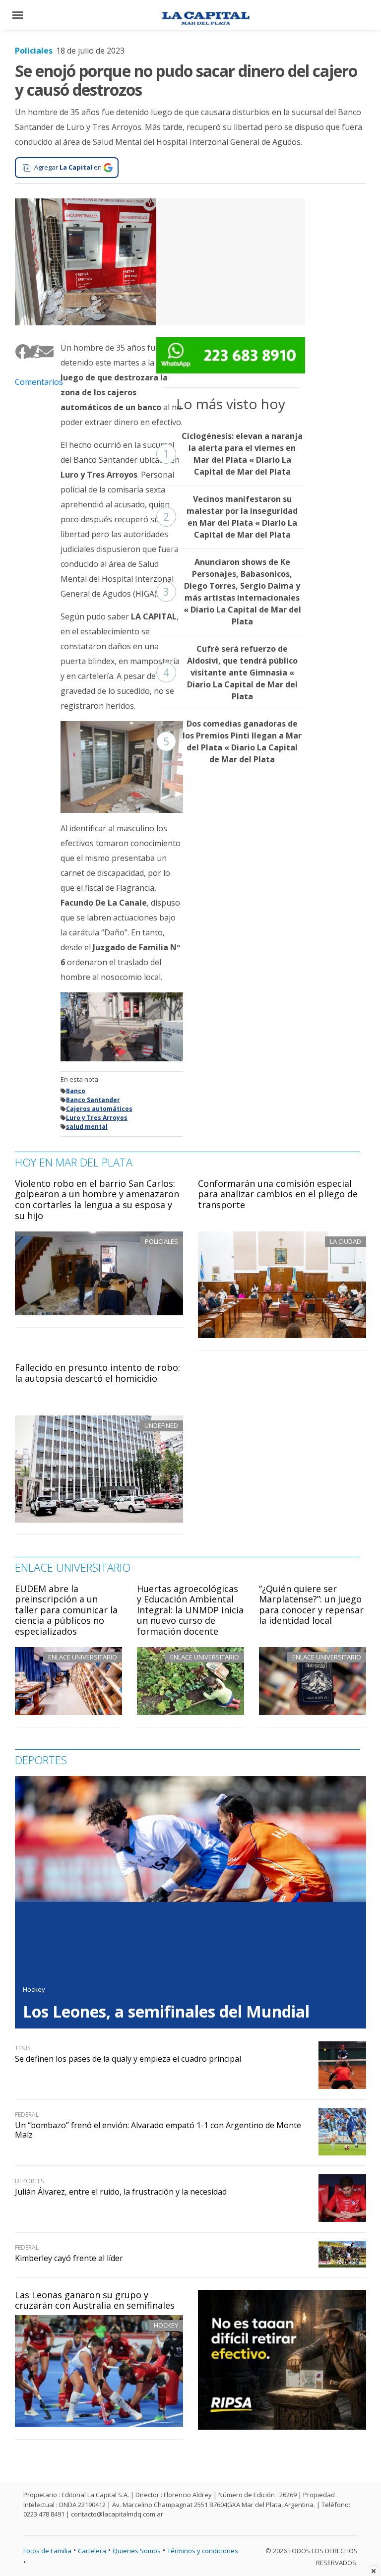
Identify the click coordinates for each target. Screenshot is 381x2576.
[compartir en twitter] (27, 352)
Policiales (34, 51)
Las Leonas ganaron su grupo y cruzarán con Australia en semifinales (95, 2300)
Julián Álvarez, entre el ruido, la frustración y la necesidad (121, 2192)
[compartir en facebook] (19, 352)
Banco (76, 1091)
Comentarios (30, 382)
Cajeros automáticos (99, 1109)
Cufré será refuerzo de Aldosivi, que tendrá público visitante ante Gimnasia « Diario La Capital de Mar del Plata (230, 673)
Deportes (29, 2181)
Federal (27, 2115)
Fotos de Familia (47, 2551)
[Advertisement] (231, 260)
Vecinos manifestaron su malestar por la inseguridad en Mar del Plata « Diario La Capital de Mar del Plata (230, 517)
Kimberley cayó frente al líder (69, 2258)
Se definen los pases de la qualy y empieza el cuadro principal (128, 2059)
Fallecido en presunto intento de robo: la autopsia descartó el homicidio (97, 1373)
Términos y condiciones (203, 2551)
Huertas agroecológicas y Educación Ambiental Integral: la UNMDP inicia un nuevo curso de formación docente (190, 1610)
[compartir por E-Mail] (42, 352)
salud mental (87, 1127)
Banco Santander (93, 1100)
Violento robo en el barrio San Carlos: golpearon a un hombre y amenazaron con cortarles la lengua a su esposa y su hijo (97, 1199)
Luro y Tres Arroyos (97, 1118)
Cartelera (92, 2551)
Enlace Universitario (83, 1657)
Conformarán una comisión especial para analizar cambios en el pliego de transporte (278, 1194)
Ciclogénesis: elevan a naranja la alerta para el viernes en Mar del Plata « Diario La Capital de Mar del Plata (233, 454)
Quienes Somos (137, 2551)
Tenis (23, 2048)
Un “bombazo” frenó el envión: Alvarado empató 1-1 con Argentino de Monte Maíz (158, 2130)
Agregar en (68, 167)
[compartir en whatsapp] (34, 352)
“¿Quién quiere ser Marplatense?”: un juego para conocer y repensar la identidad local (311, 1605)
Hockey (166, 2325)
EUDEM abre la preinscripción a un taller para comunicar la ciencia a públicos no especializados (66, 1610)
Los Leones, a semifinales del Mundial (166, 2011)
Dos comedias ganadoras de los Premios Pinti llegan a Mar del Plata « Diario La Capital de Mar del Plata (232, 741)
